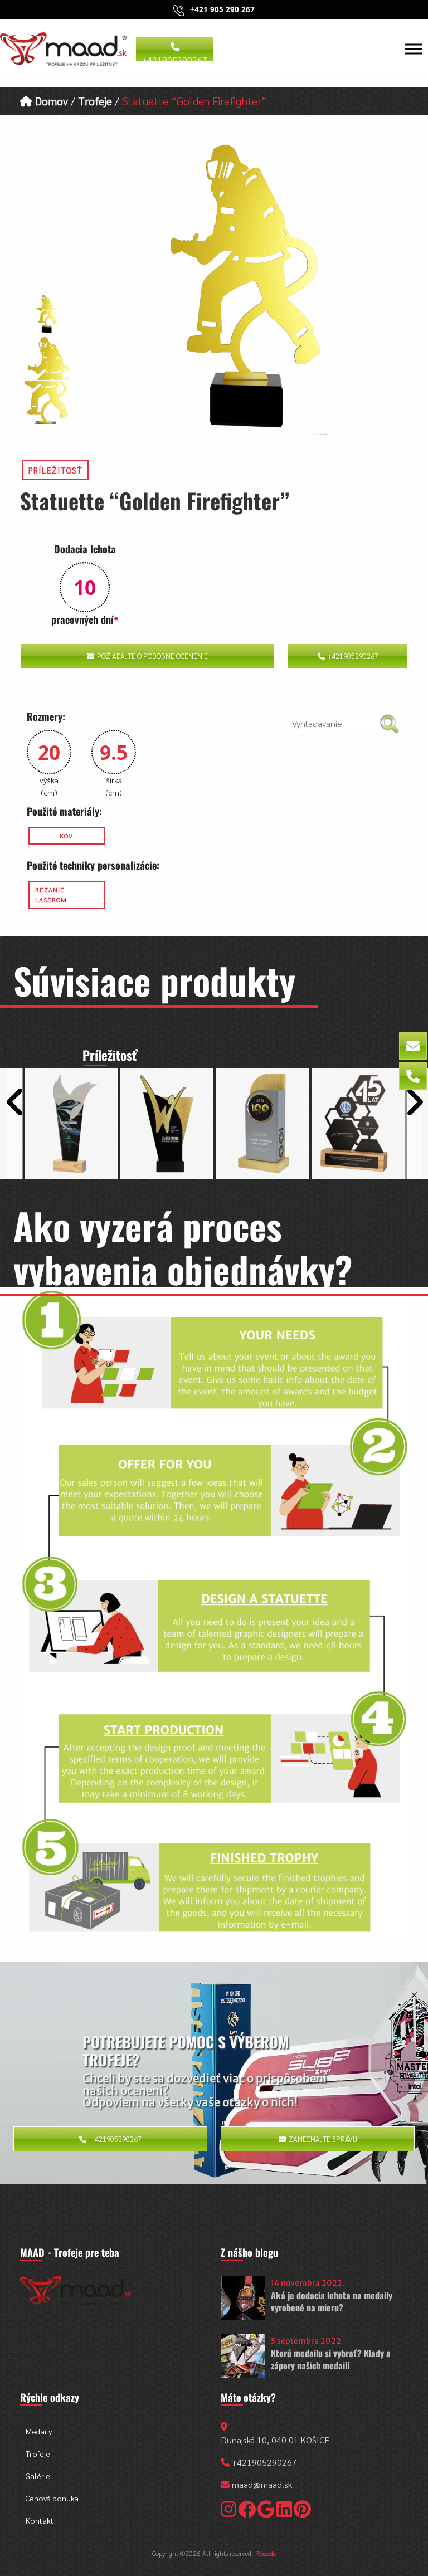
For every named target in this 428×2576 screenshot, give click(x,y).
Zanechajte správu (323, 2139)
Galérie (38, 2476)
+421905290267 (175, 58)
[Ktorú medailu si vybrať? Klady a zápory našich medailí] (243, 2356)
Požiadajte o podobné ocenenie (152, 656)
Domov (50, 101)
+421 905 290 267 (222, 9)
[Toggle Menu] (414, 49)
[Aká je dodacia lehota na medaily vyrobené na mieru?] (243, 2298)
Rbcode (266, 2553)
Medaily (39, 2431)
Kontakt (40, 2520)
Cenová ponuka (52, 2498)
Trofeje (95, 101)
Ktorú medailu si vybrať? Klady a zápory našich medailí (331, 2359)
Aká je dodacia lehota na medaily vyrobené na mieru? (332, 2301)
